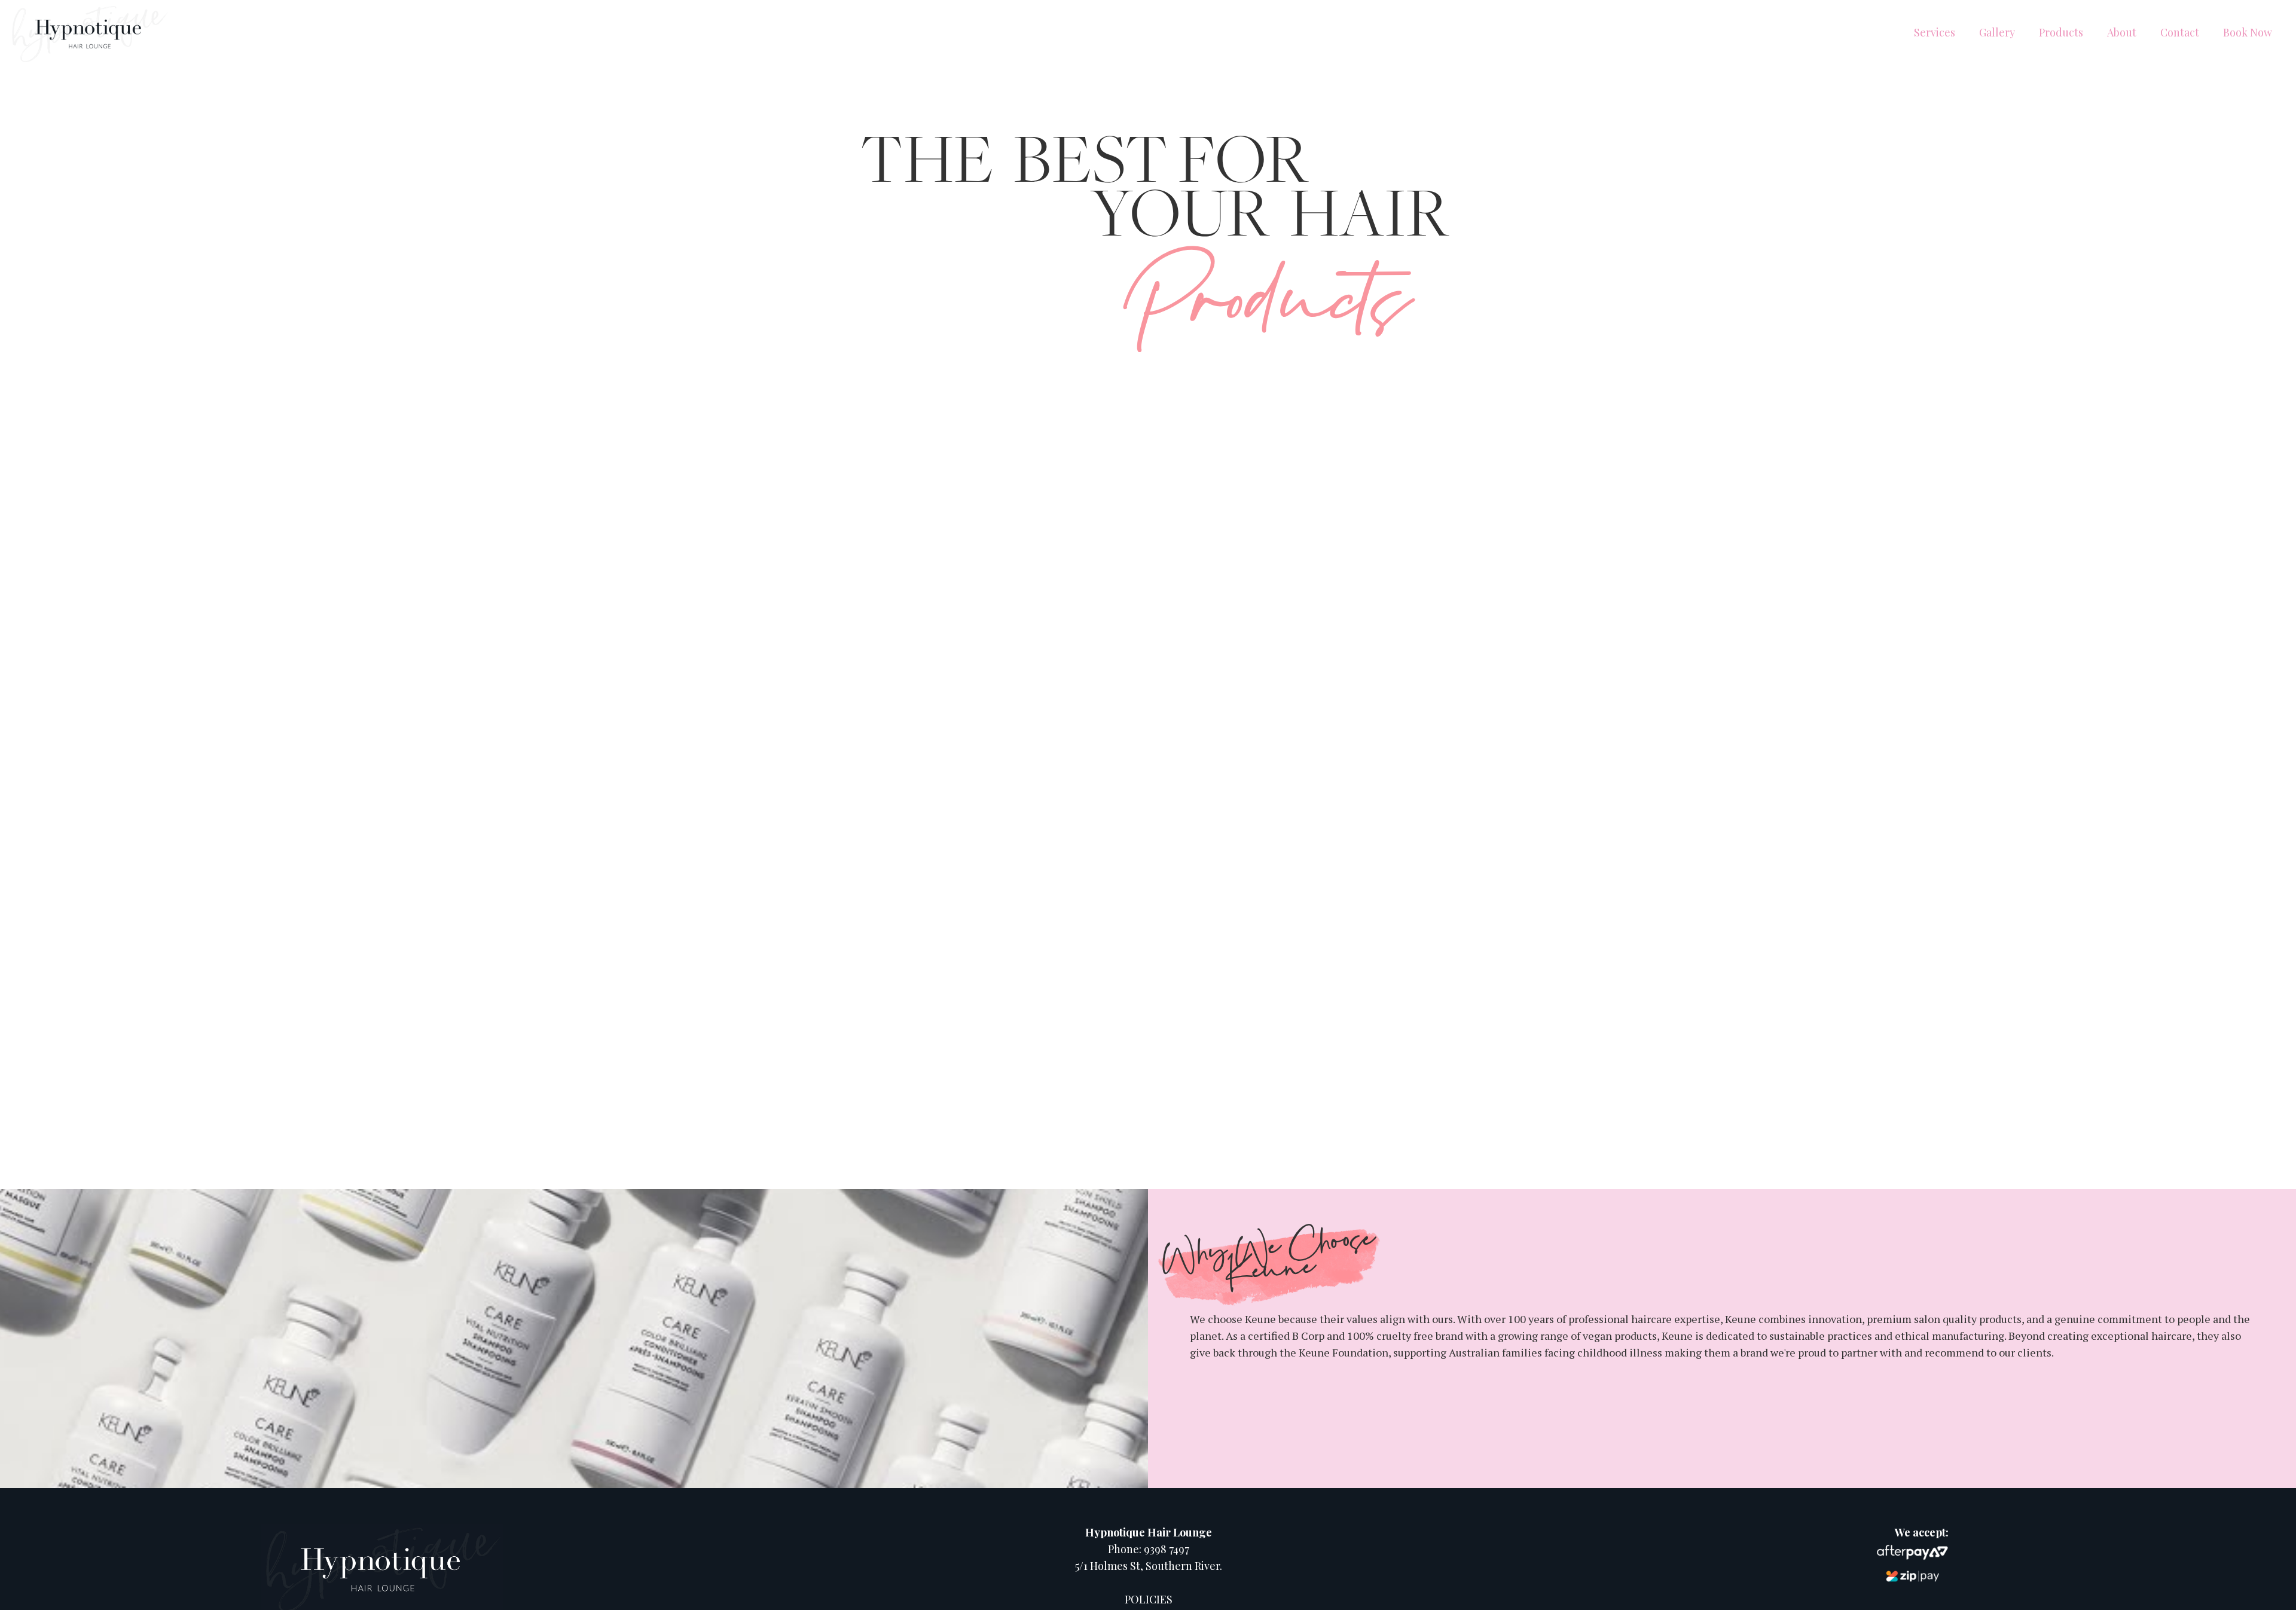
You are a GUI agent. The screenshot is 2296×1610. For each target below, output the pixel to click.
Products (2061, 32)
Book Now (2248, 32)
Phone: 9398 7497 (1149, 1549)
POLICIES (1149, 1599)
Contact (2180, 32)
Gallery (1997, 32)
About (2122, 32)
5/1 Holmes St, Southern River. (1149, 1566)
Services (1935, 32)
